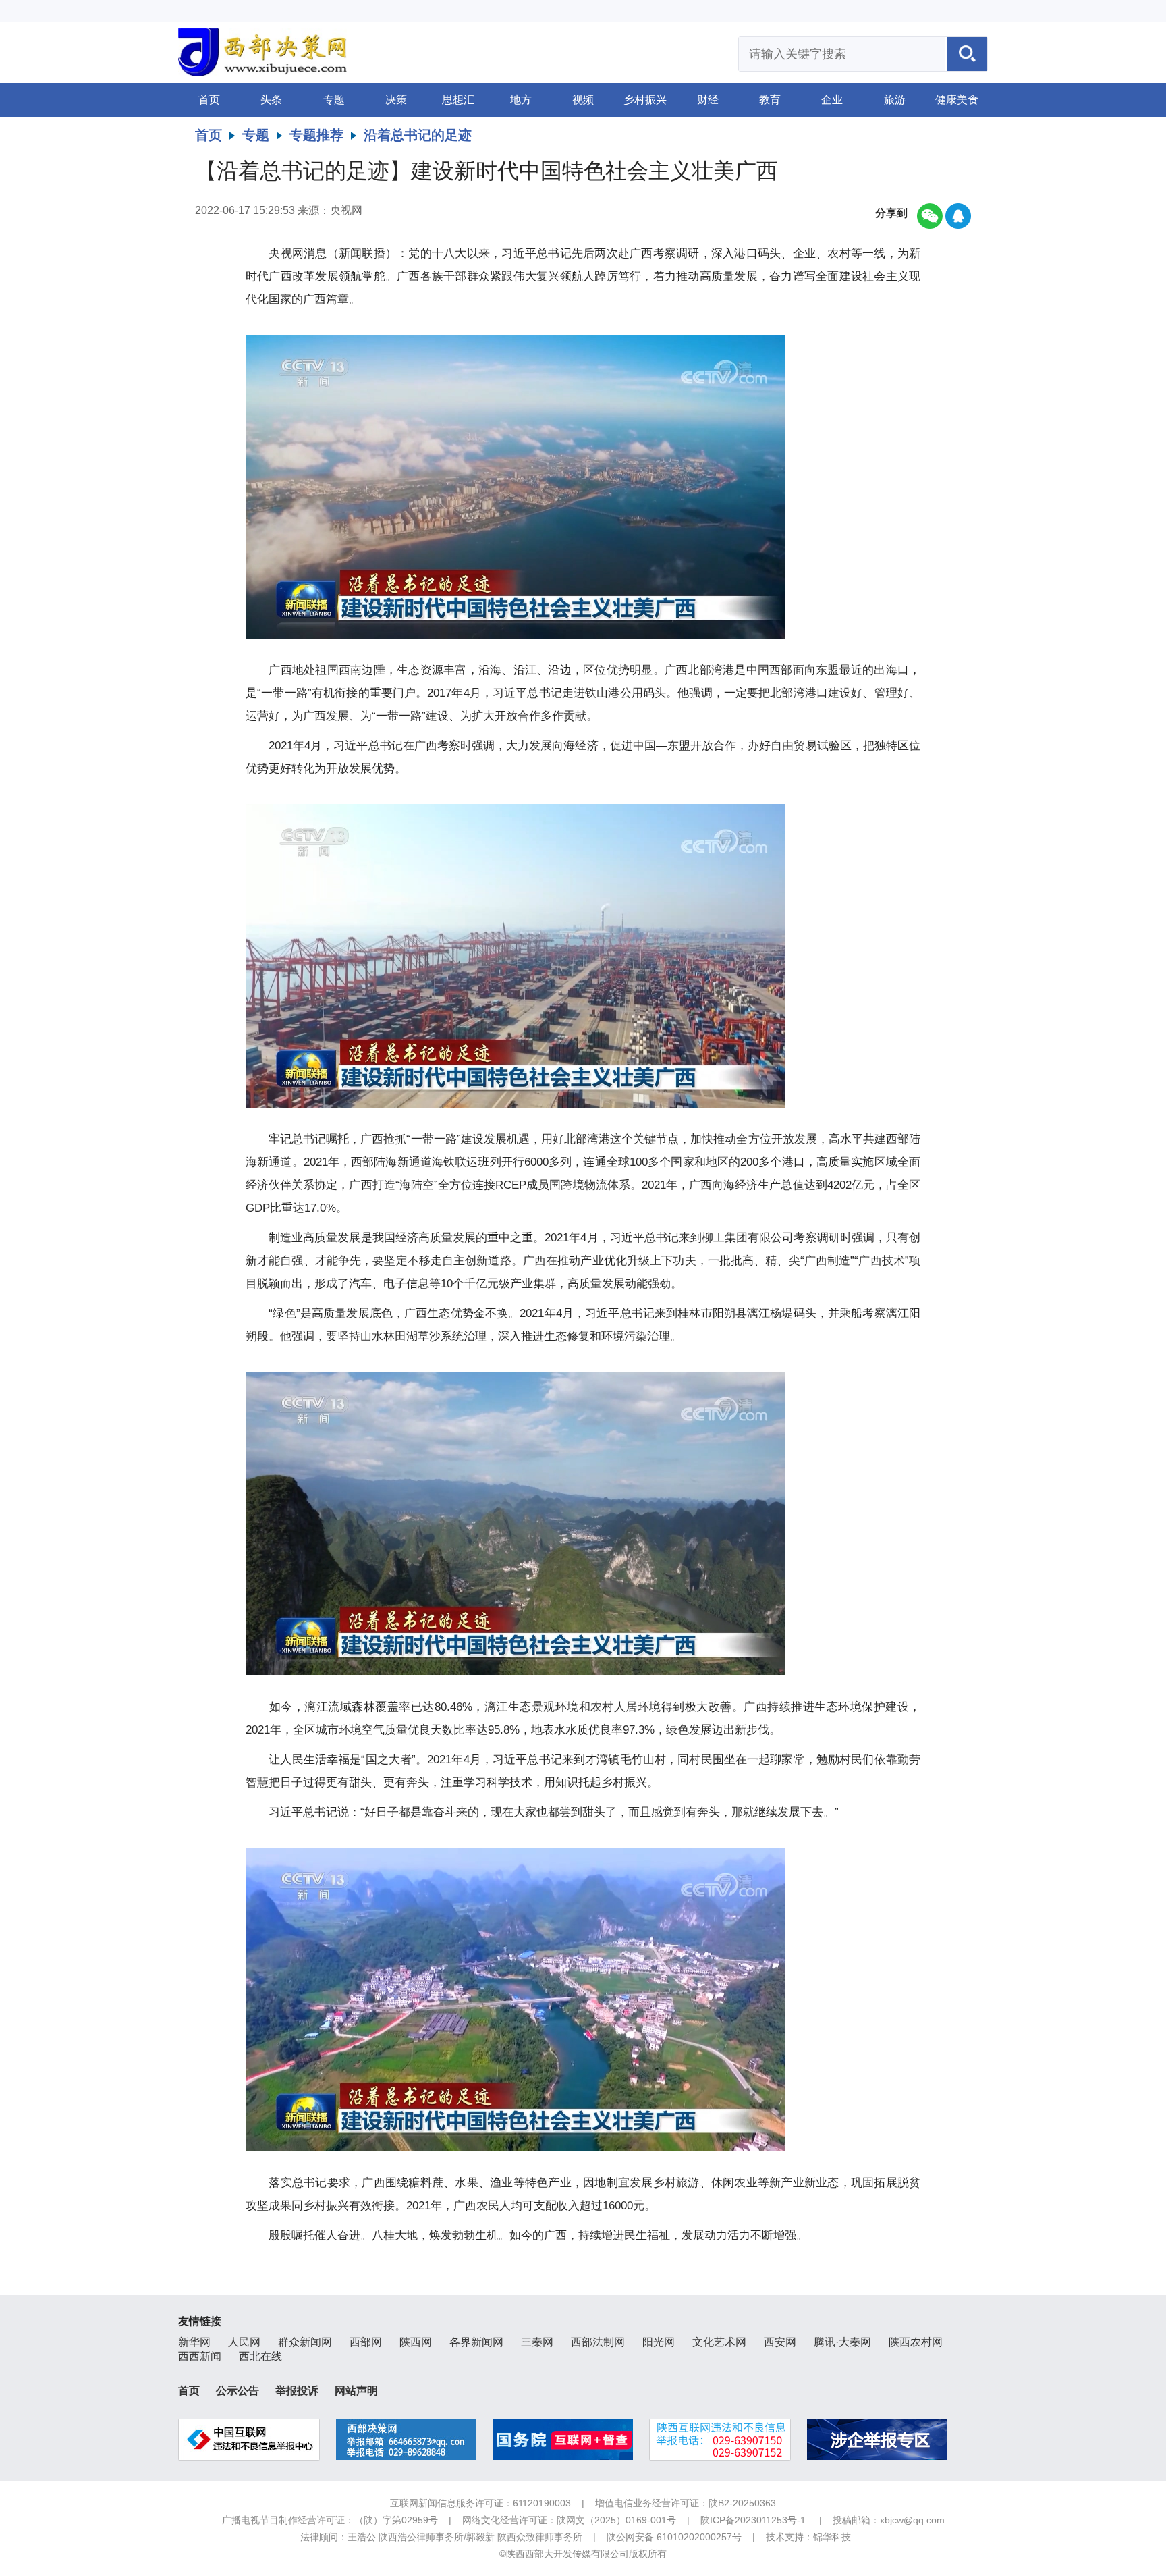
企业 (832, 100)
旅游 (895, 100)
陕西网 (416, 2342)
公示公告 (238, 2391)
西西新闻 (200, 2356)
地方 (521, 100)
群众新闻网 (305, 2342)
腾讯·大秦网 (842, 2342)
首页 (209, 100)
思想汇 (458, 100)
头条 (271, 100)
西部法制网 (598, 2342)
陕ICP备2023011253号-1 (753, 2520)
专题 (334, 100)
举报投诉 (297, 2391)
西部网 (366, 2342)
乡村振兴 (645, 100)
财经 (708, 100)
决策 (396, 100)
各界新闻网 (476, 2342)
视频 (583, 100)
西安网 (780, 2342)
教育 (770, 100)
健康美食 (957, 100)
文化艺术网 (719, 2342)
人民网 (244, 2342)
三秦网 (537, 2342)
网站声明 (356, 2391)
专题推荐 (316, 135)
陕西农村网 (916, 2342)
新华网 (194, 2342)
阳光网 (659, 2342)
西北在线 (260, 2356)
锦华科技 (832, 2537)
